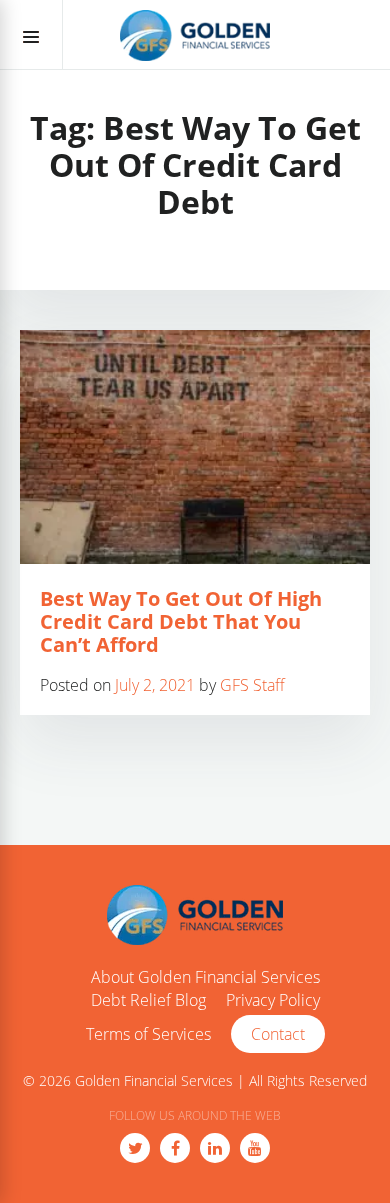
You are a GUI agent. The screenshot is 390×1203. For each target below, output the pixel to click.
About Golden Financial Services (205, 978)
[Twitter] (135, 1148)
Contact (278, 1034)
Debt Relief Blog (148, 1001)
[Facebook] (175, 1148)
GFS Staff (252, 685)
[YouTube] (255, 1148)
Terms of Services (148, 1035)
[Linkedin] (215, 1148)
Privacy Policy (273, 1001)
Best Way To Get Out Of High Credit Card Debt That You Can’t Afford (181, 621)
